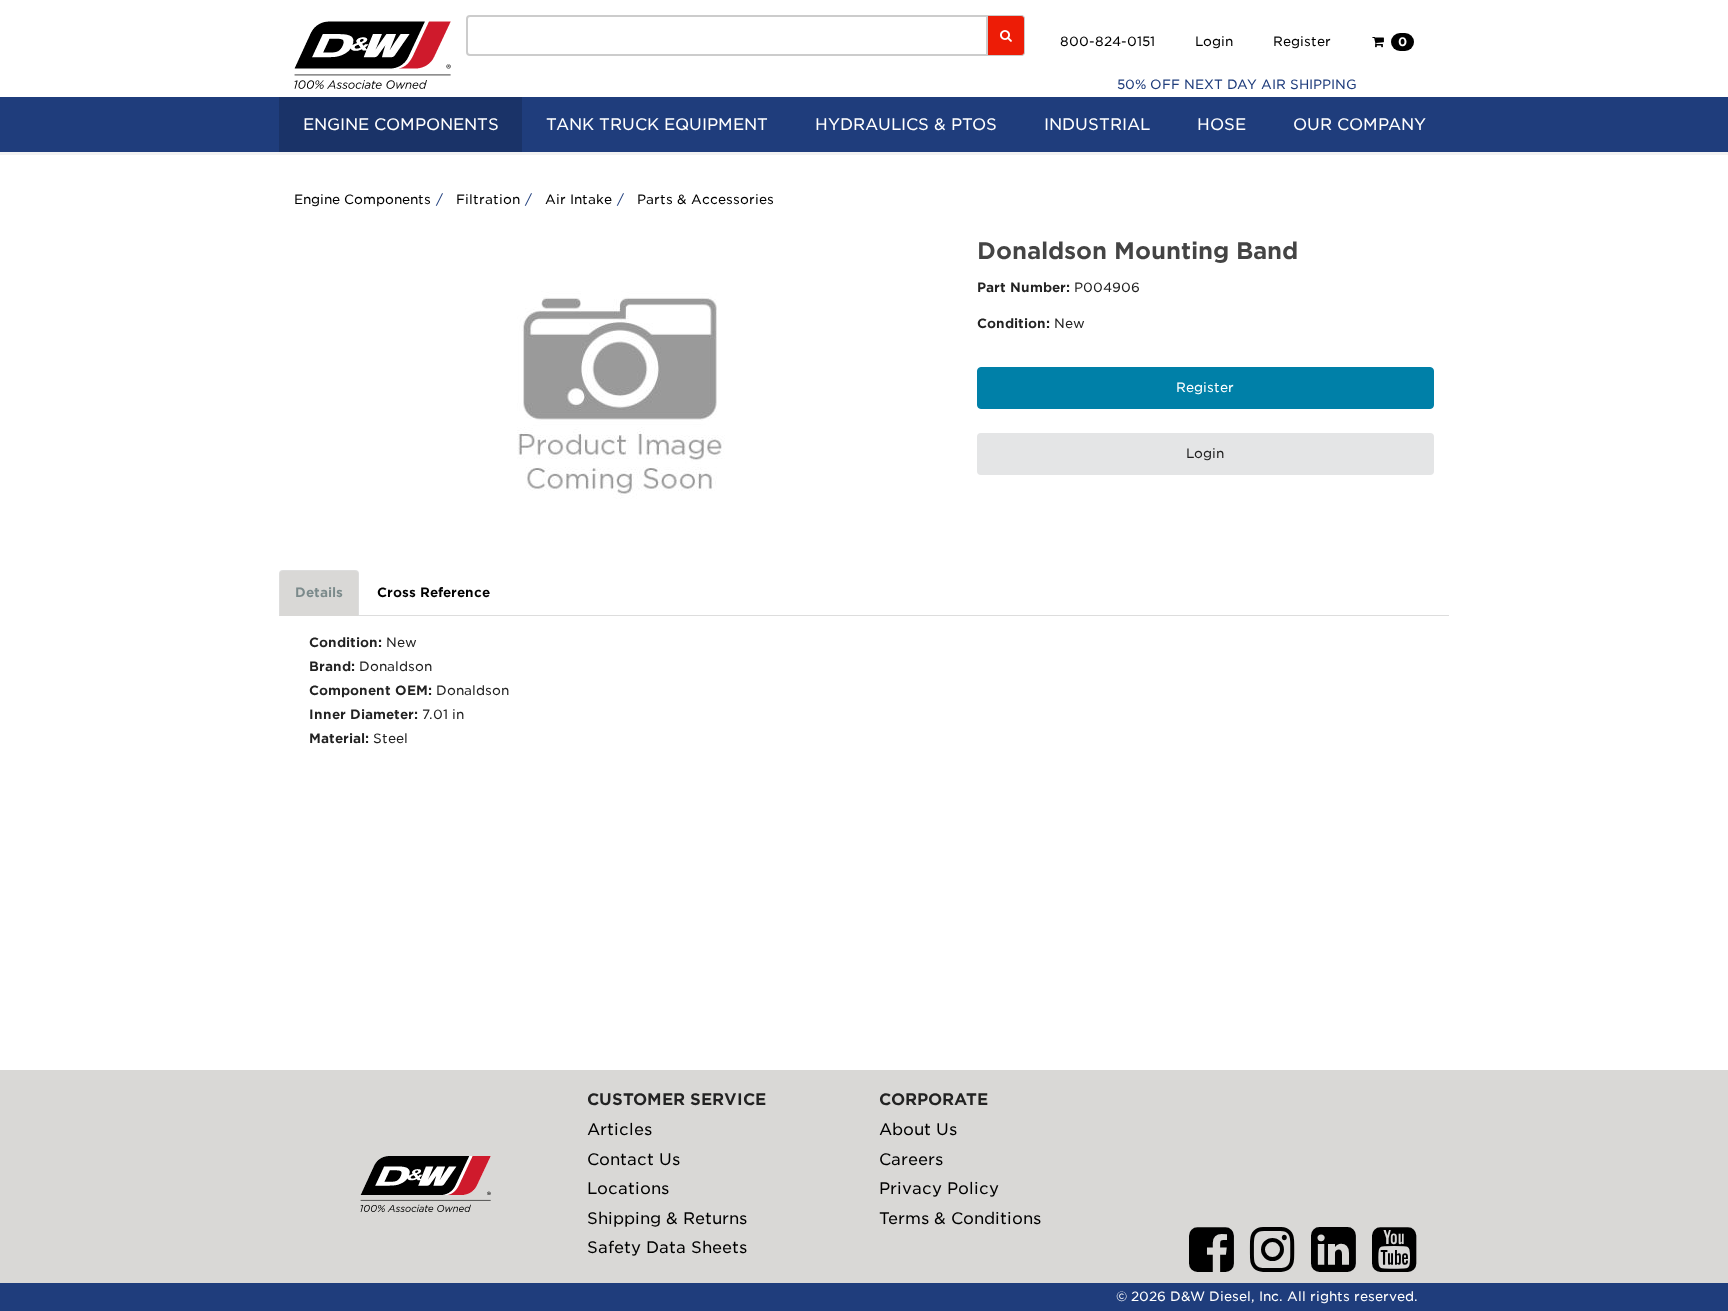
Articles (619, 1129)
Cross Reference (433, 592)
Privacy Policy (939, 1188)
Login (1214, 41)
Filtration (488, 199)
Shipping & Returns (667, 1218)
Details (319, 592)
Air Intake (578, 199)
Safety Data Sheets (667, 1247)
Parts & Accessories (705, 199)
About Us (918, 1129)
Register (1302, 41)
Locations (628, 1188)
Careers (911, 1159)
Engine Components (362, 199)
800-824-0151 (1107, 41)
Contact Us (633, 1159)
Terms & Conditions (960, 1218)
